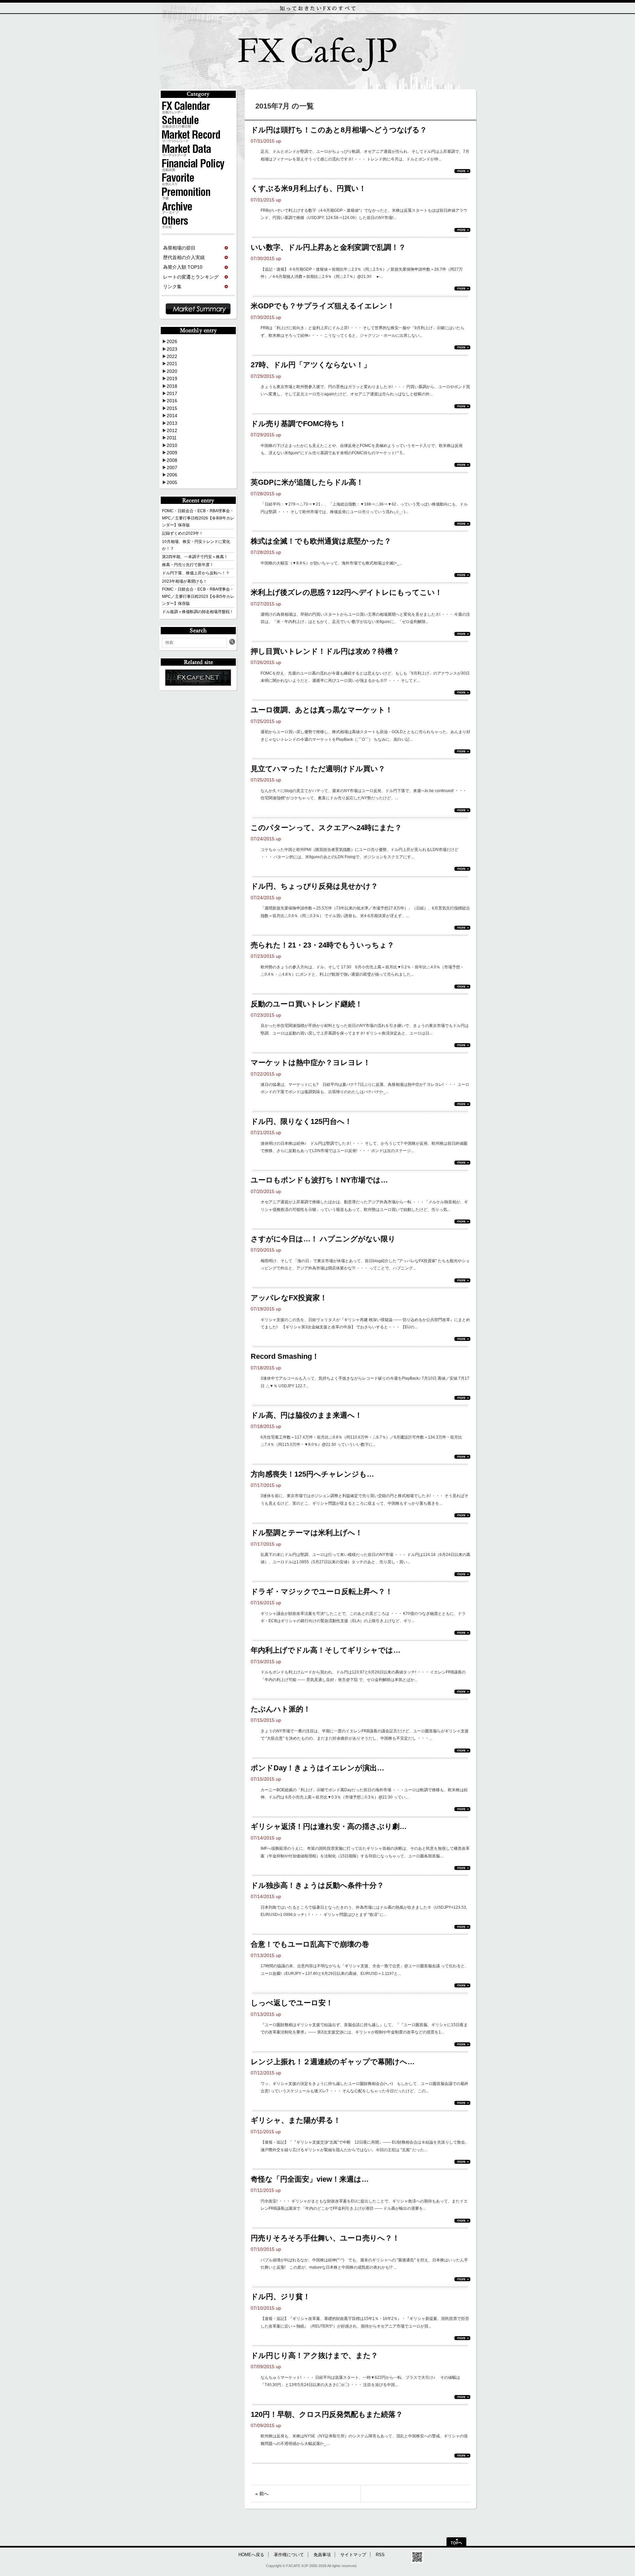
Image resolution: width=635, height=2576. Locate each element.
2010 (172, 445)
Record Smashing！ (285, 1356)
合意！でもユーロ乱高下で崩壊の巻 (310, 1944)
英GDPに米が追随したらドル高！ (307, 482)
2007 (172, 467)
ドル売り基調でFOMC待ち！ (298, 424)
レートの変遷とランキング (191, 277)
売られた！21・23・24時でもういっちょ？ (322, 945)
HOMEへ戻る (251, 2555)
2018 (172, 386)
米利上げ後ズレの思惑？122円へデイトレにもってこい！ (346, 592)
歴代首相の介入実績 (184, 257)
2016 (172, 401)
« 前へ (262, 2494)
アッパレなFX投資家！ (289, 1298)
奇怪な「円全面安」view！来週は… (310, 2179)
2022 (172, 356)
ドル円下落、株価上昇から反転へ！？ (196, 573)
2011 (172, 438)
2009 (172, 453)
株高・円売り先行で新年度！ (188, 565)
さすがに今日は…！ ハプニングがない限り (323, 1239)
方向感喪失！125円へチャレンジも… (312, 1474)
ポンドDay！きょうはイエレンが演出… (317, 1768)
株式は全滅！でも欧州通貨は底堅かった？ (321, 541)
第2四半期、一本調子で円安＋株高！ (195, 557)
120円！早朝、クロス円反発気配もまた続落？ (327, 2414)
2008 (172, 460)
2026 (172, 341)
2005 (172, 482)
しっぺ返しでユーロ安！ (292, 2003)
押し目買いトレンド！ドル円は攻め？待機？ (325, 651)
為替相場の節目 (179, 248)
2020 (172, 371)
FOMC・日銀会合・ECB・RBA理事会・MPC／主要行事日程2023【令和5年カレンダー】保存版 (198, 596)
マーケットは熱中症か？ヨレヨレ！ (311, 1063)
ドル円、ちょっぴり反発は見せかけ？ (314, 886)
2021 (172, 364)
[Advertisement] (360, 2525)
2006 (172, 475)
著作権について (289, 2555)
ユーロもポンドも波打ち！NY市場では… (319, 1180)
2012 (172, 430)
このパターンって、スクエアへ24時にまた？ (326, 828)
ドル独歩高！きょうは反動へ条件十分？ (317, 1885)
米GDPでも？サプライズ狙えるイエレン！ (323, 306)
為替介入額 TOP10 (183, 267)
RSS (380, 2555)
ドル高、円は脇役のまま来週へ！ (306, 1415)
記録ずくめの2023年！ (183, 533)
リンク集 (172, 287)
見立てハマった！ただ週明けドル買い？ (318, 769)
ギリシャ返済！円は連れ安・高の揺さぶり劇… (329, 1826)
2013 (172, 423)
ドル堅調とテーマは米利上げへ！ (307, 1533)
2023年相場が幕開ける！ (185, 581)
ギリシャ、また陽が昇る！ (296, 2120)
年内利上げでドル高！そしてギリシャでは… (326, 1650)
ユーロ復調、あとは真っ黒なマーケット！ (322, 710)
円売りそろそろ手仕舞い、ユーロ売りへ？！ (325, 2238)
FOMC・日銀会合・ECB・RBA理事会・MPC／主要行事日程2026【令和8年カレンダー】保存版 (198, 518)
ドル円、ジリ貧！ (280, 2297)
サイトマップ (353, 2555)
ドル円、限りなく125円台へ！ (301, 1121)
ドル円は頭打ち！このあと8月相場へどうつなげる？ (339, 130)
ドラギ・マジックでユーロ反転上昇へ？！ (322, 1592)
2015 (172, 408)
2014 (172, 416)
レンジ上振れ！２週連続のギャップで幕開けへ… (333, 2062)
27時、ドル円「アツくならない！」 (311, 365)
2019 (172, 378)
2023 (172, 349)
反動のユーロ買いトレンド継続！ (307, 1004)
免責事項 (322, 2555)
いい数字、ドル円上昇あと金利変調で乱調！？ (328, 247)
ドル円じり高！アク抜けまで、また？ (314, 2355)
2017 (172, 393)
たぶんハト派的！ (281, 1709)
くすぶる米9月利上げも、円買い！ (308, 188)
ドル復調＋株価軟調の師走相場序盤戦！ (198, 612)
